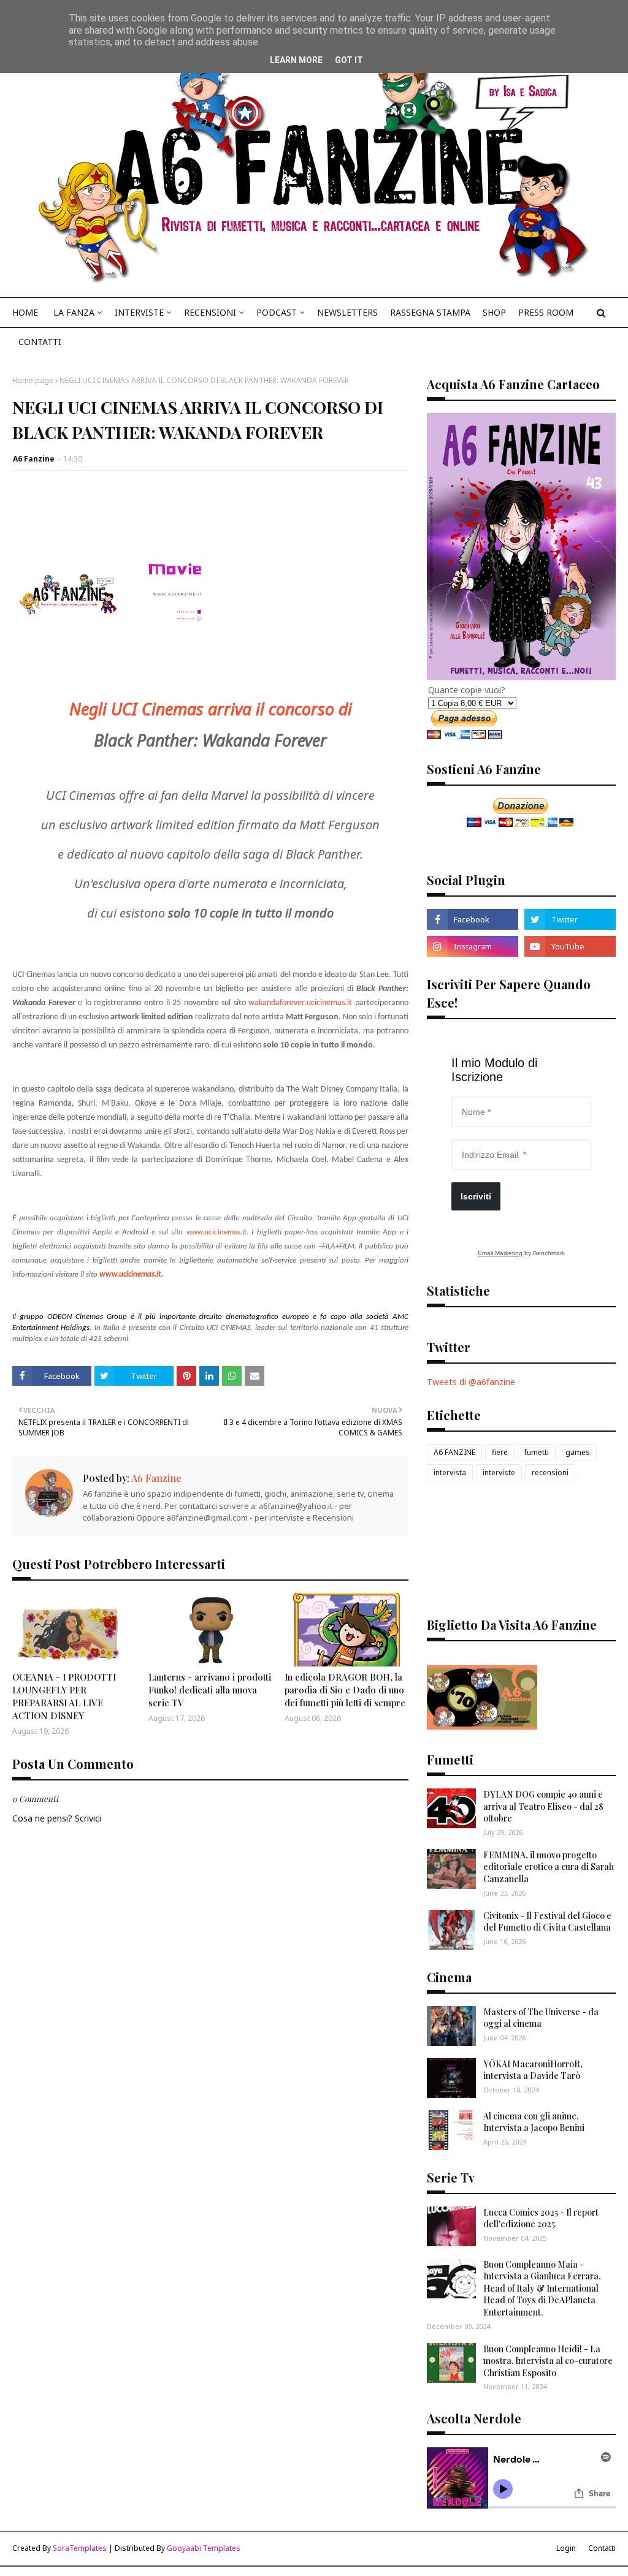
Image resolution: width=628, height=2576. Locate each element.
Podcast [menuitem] (277, 312)
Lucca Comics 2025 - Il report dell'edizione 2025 (541, 2218)
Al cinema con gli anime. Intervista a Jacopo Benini (534, 2122)
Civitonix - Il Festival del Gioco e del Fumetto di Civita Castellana (547, 1922)
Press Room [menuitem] (546, 312)
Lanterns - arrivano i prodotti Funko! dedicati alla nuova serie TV (210, 1690)
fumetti (537, 1452)
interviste (499, 1472)
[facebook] (473, 919)
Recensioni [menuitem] (210, 312)
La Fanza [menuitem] (74, 312)
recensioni (550, 1472)
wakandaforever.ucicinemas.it (300, 1003)
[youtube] (570, 946)
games (578, 1452)
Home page (33, 380)
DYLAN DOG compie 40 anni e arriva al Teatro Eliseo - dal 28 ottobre (543, 1806)
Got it (349, 60)
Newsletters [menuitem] (347, 312)
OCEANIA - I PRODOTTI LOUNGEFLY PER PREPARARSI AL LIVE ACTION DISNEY (64, 1696)
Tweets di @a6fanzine (471, 1382)
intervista (450, 1472)
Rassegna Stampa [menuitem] (430, 312)
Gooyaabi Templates (204, 2548)
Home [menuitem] (25, 312)
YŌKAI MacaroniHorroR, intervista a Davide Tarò (533, 2070)
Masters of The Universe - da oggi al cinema (541, 2018)
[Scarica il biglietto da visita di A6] (482, 1726)
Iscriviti (476, 1196)
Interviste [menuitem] (139, 312)
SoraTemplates (80, 2548)
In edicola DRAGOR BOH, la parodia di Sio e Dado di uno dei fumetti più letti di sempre (345, 1690)
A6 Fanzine (34, 459)
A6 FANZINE (454, 1452)
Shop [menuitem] (494, 312)
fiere (500, 1452)
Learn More (296, 60)
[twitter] (570, 919)
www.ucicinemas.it (130, 1275)
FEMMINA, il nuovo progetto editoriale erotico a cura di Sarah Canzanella (549, 1867)
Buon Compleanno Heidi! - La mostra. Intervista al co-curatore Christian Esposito (548, 2361)
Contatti (602, 2548)
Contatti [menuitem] (40, 342)
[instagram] (473, 946)
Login (566, 2548)
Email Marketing (500, 1253)
